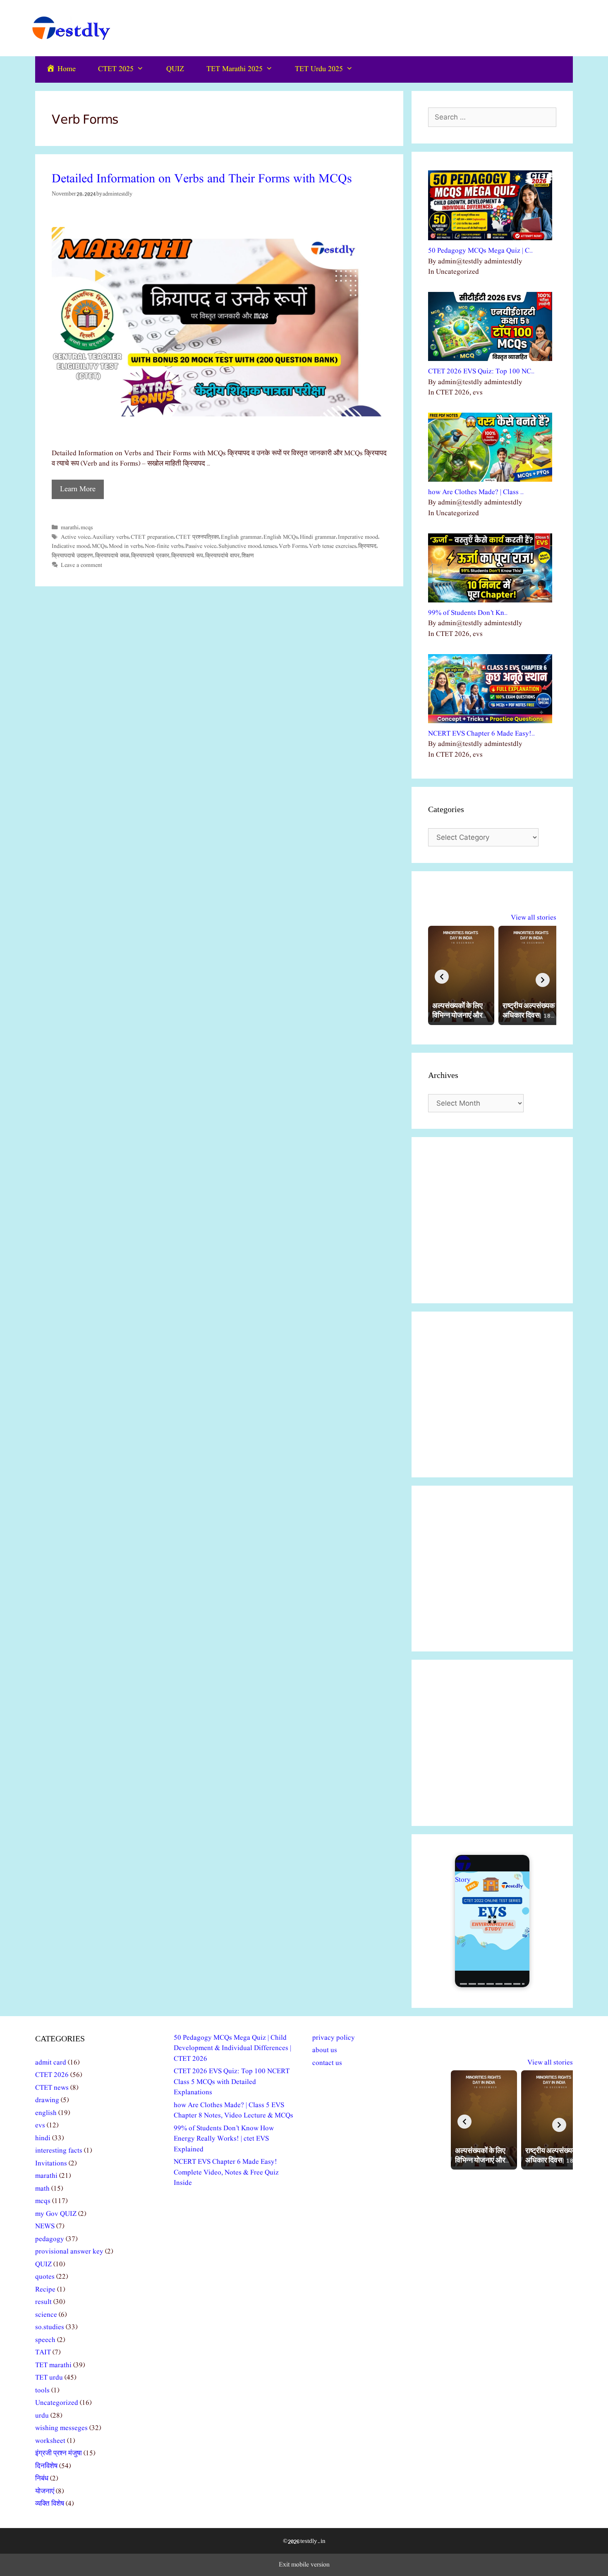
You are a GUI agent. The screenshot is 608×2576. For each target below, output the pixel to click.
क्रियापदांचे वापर (222, 556)
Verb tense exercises (333, 546)
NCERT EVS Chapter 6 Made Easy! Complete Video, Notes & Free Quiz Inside (226, 2172)
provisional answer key (69, 2252)
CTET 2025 (116, 69)
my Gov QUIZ (56, 2214)
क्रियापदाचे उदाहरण (72, 556)
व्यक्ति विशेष (50, 2504)
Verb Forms (293, 546)
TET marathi (53, 2365)
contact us (327, 2063)
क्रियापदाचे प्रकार (150, 556)
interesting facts (59, 2151)
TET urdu (49, 2378)
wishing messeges (61, 2428)
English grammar (241, 537)
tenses (270, 546)
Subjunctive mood (240, 546)
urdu (42, 2416)
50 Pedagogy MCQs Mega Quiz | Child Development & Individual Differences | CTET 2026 (232, 2048)
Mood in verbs (126, 546)
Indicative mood (71, 546)
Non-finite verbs (164, 546)
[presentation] (442, 977)
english (46, 2113)
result (43, 2302)
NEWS (45, 2226)
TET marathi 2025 (235, 69)
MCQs (99, 546)
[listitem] (461, 975)
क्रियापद (367, 546)
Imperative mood (358, 537)
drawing (47, 2100)
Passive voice (201, 546)
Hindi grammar (318, 537)
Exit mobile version (304, 2565)
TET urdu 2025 (319, 69)
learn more (78, 489)
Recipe (45, 2290)
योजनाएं (45, 2491)
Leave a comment (81, 565)
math (42, 2189)
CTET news (52, 2088)
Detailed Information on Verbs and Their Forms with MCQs (202, 179)
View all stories (534, 918)
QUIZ (175, 69)
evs (40, 2126)
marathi (70, 528)
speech (45, 2340)
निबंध (42, 2479)
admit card (51, 2063)
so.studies (50, 2327)
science (46, 2315)
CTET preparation (152, 537)
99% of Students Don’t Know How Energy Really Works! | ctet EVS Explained (224, 2139)
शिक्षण (248, 556)
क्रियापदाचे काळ (112, 556)
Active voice (75, 537)
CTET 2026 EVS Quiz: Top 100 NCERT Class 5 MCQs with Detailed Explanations (232, 2082)
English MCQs (281, 537)
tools (42, 2391)
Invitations (51, 2164)
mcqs (87, 528)
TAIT (43, 2353)
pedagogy (50, 2239)
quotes (45, 2277)
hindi (43, 2138)
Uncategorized (57, 2403)
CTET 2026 (52, 2075)
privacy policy (334, 2038)
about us (325, 2050)
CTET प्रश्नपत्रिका (197, 537)
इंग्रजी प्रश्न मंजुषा (59, 2453)
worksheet (50, 2441)
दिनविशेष (46, 2466)
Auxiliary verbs (110, 537)
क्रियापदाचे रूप (187, 556)
